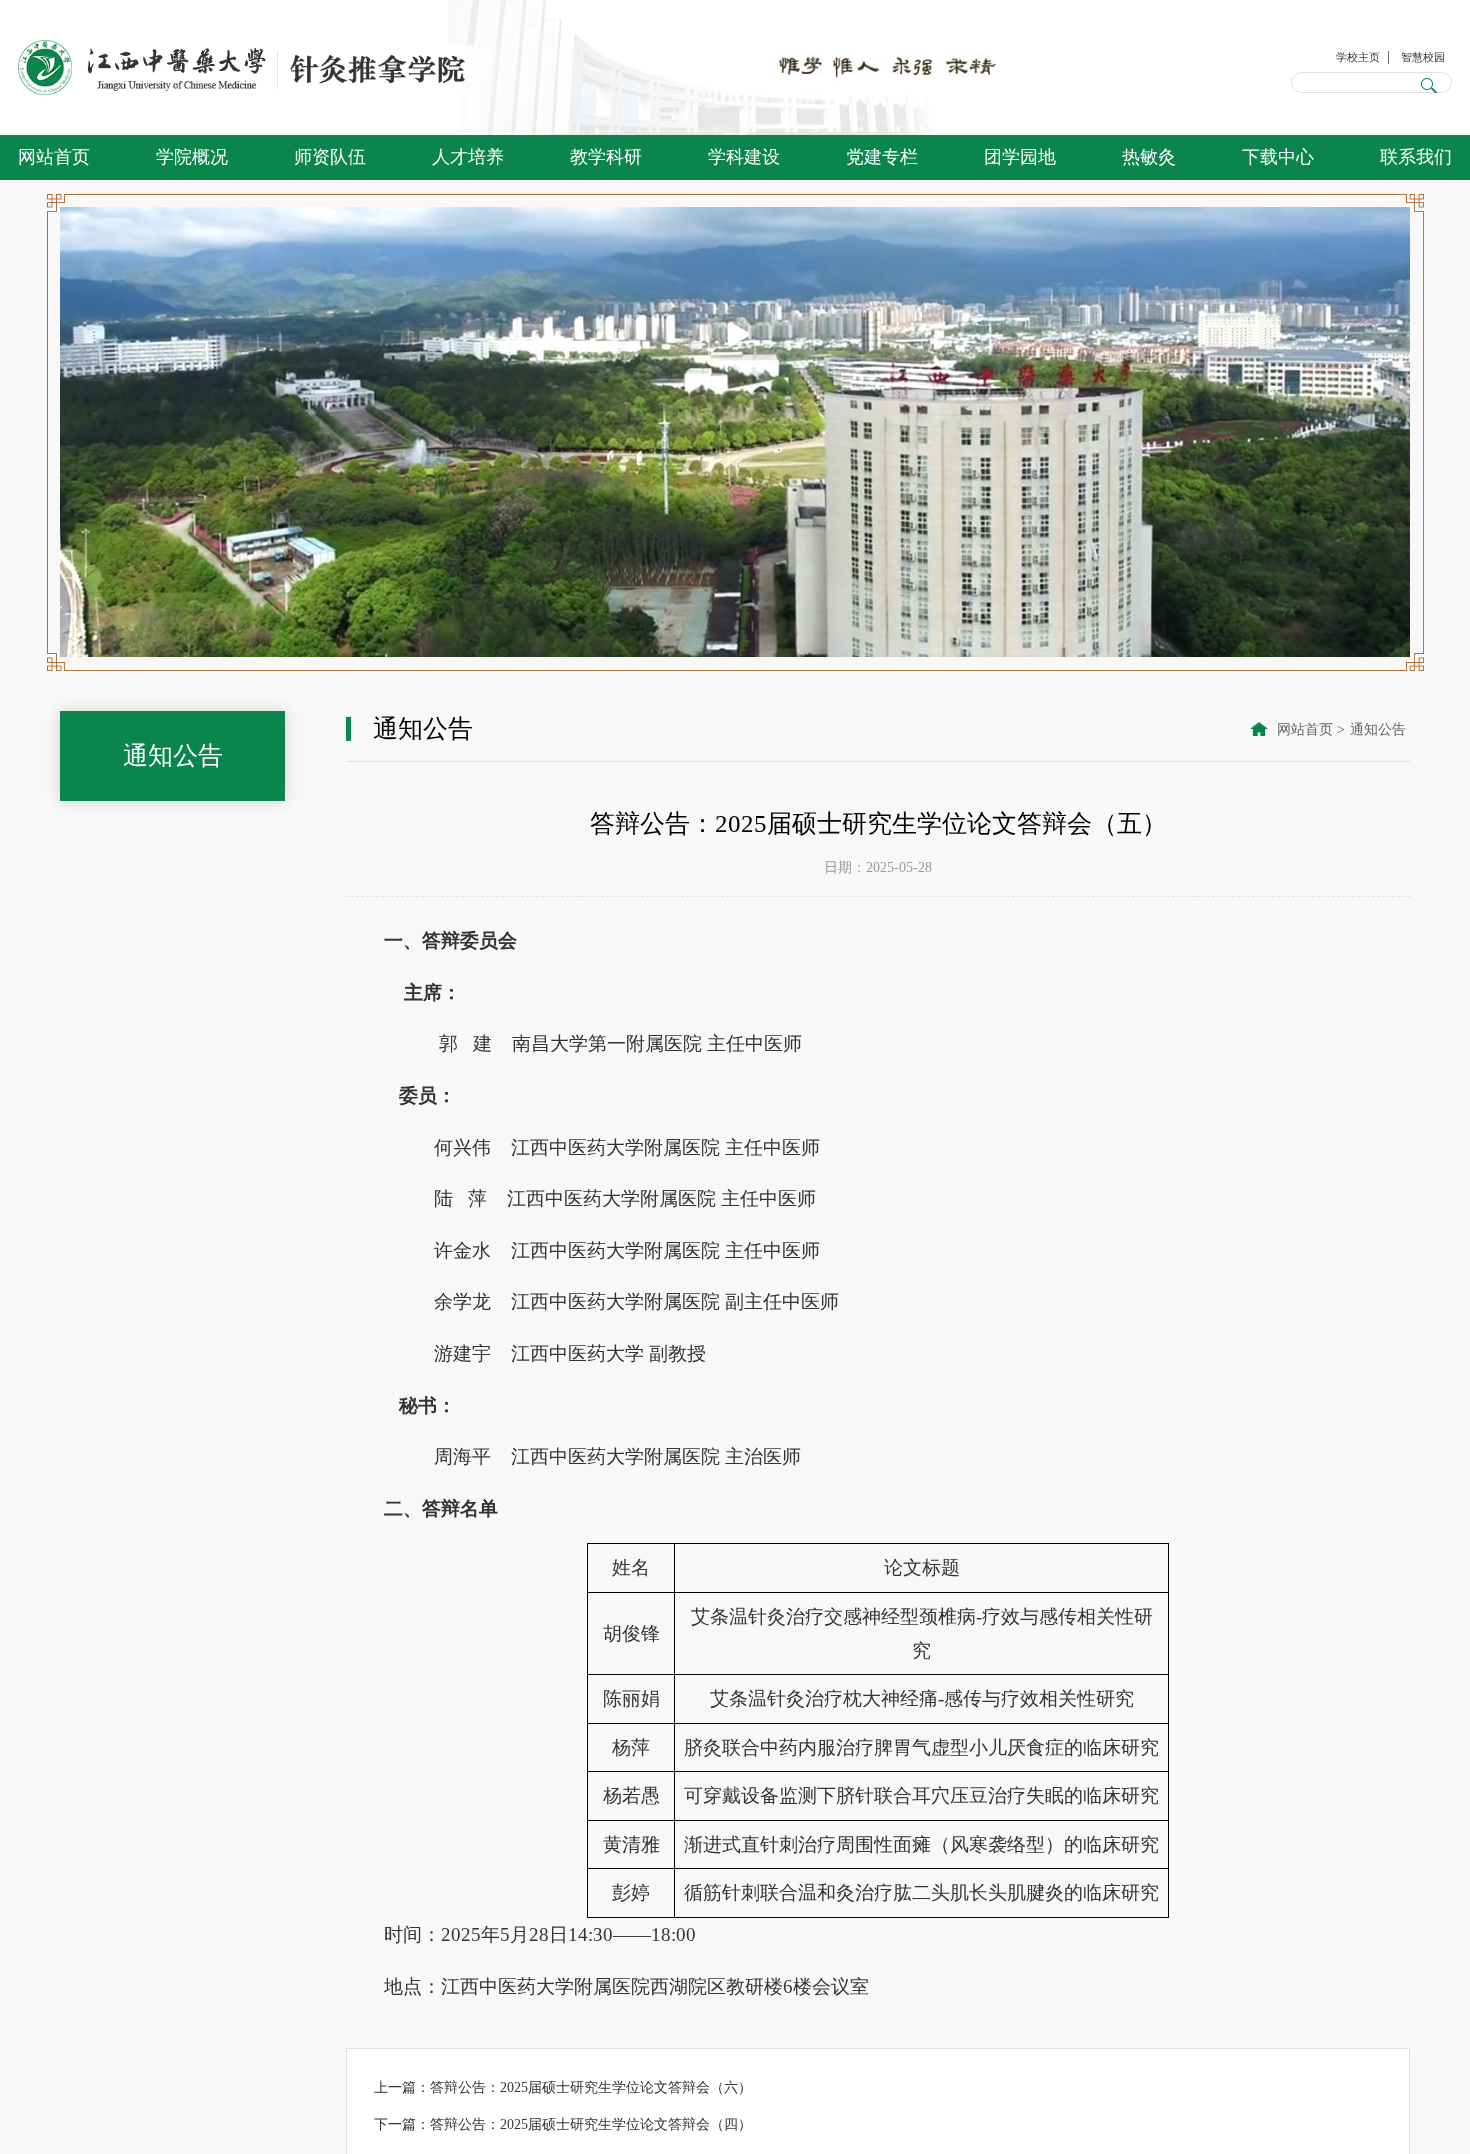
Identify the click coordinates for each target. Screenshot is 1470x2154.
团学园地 (1020, 157)
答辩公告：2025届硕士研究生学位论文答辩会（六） (591, 2087)
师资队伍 (330, 157)
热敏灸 (1149, 157)
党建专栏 (882, 157)
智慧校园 (1415, 54)
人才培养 (468, 157)
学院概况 (192, 157)
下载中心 (1278, 157)
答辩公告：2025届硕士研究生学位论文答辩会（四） (591, 2124)
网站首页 (54, 157)
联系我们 (1416, 157)
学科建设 (744, 157)
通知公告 (1378, 729)
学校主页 (1334, 54)
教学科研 (606, 157)
